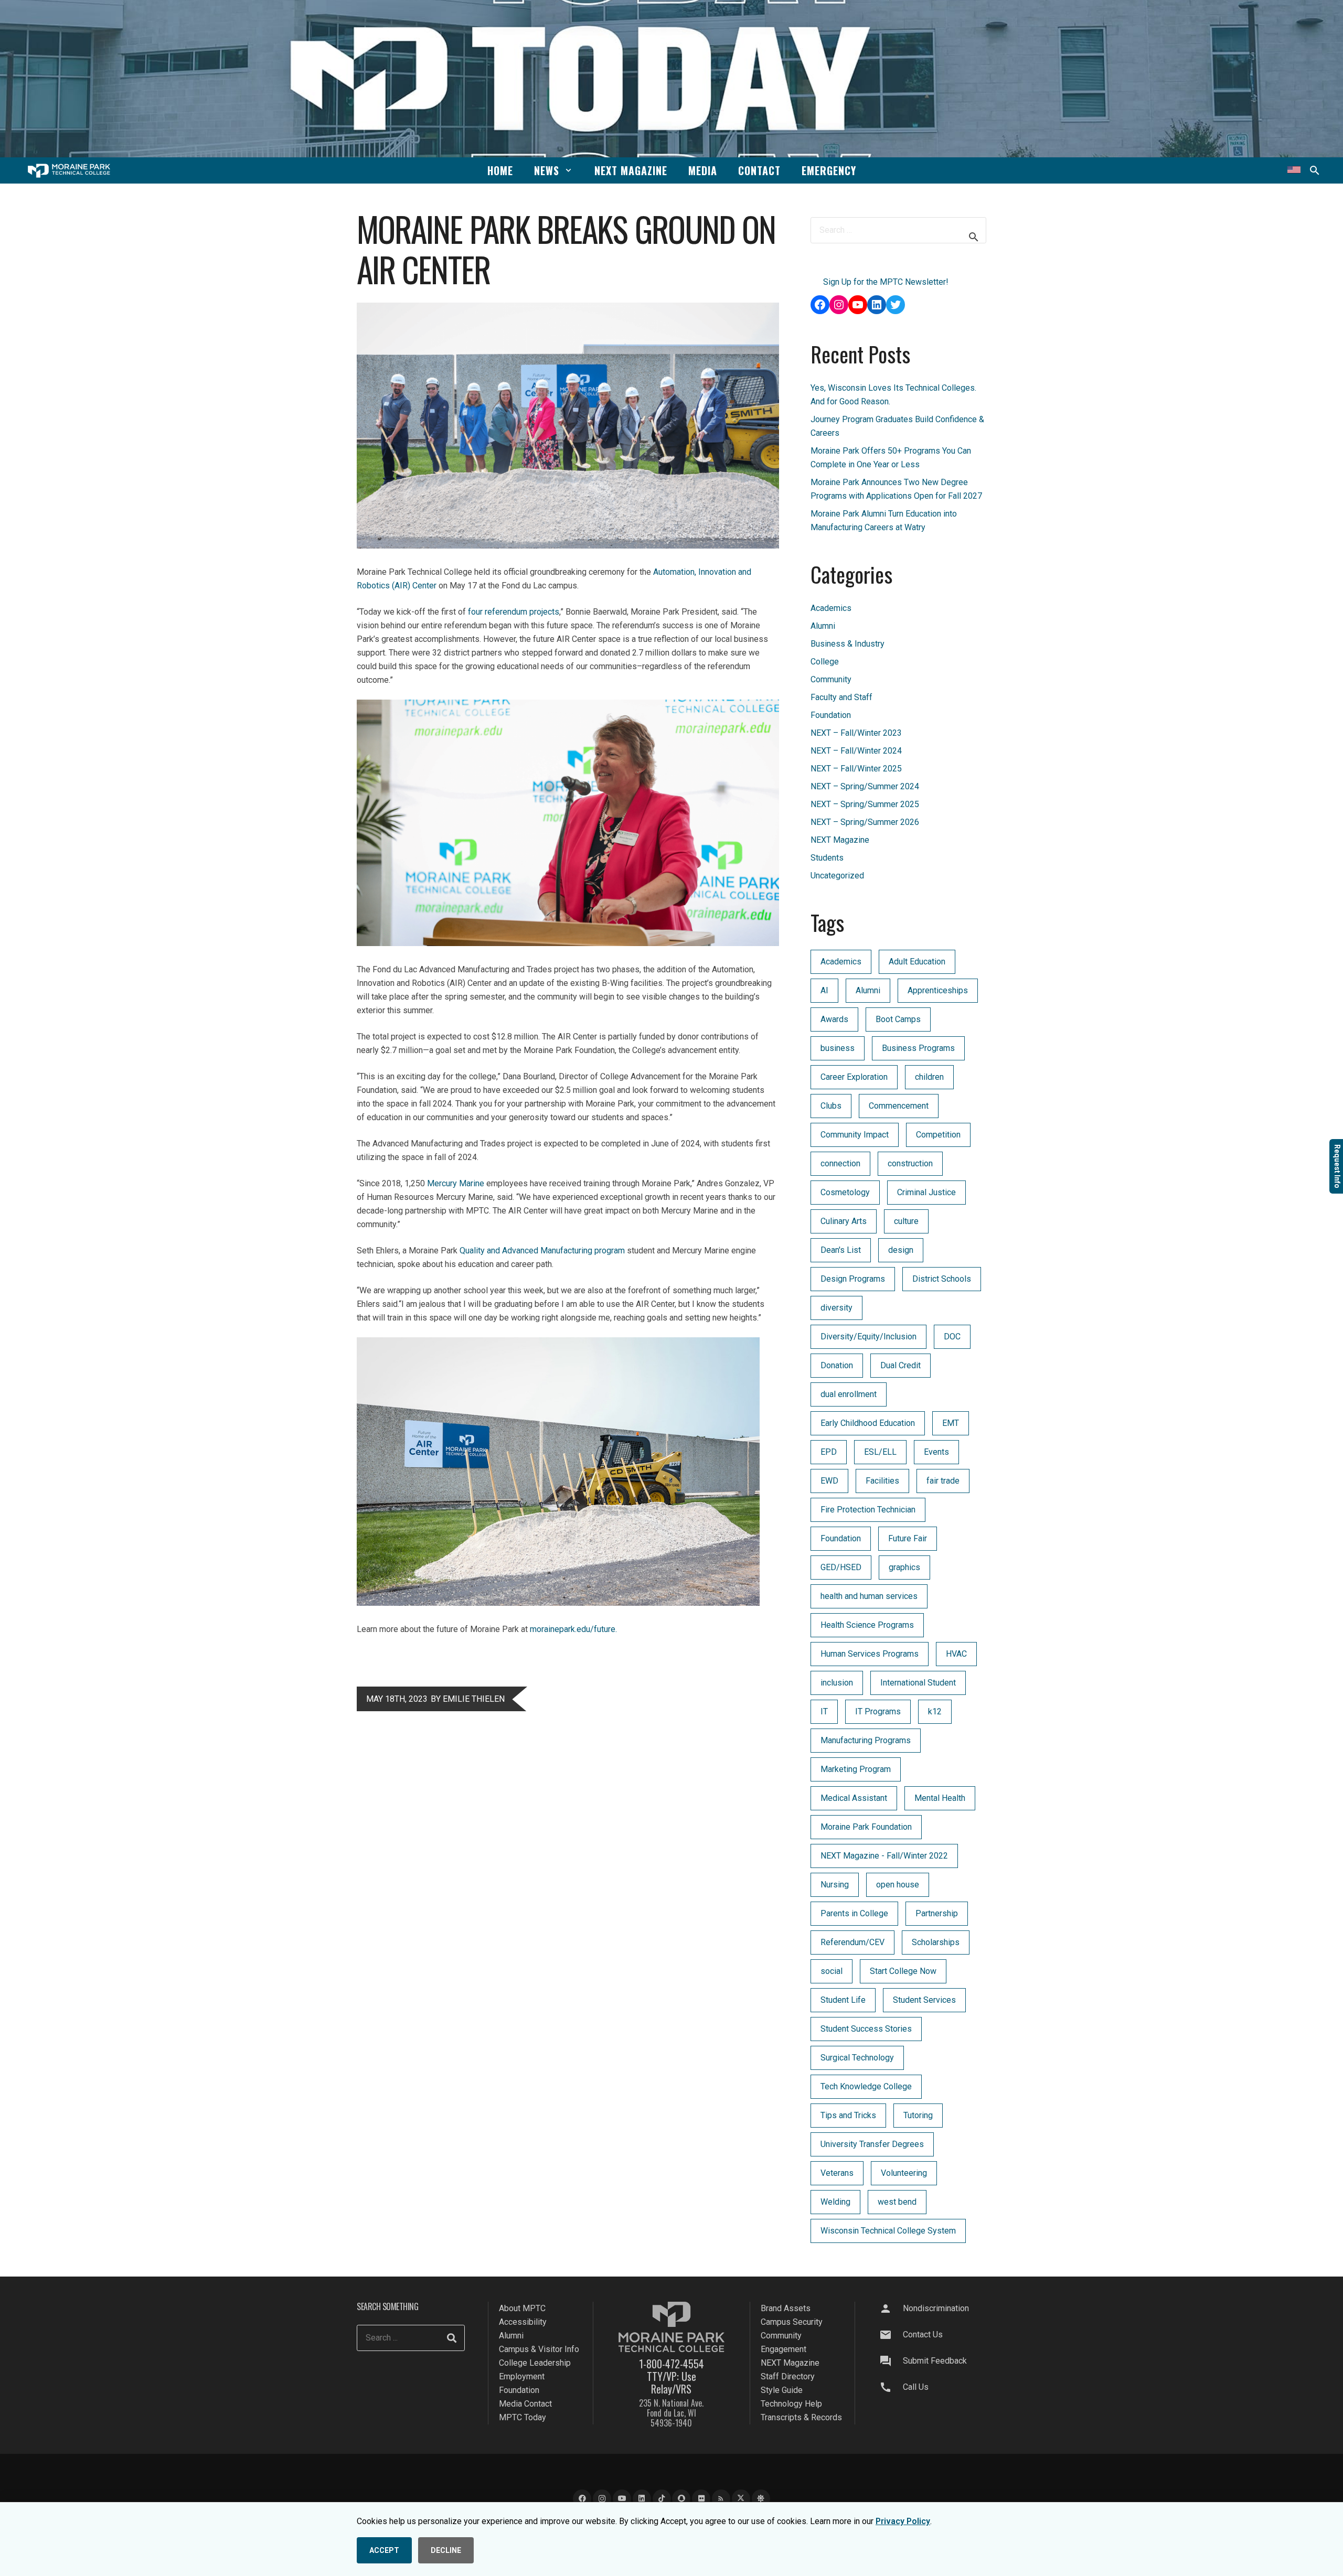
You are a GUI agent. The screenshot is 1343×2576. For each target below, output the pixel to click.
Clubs (831, 1106)
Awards (834, 1019)
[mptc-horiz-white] (69, 171)
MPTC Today (523, 2417)
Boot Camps (898, 1019)
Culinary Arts (844, 1221)
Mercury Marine (456, 1183)
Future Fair (908, 1538)
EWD (829, 1481)
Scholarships (936, 1942)
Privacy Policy (903, 2521)
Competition (938, 1135)
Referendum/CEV (852, 1942)
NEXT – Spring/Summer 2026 (865, 822)
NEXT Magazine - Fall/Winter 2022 (884, 1856)
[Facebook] (582, 2499)
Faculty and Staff (841, 697)
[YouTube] (622, 2499)
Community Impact (855, 1135)
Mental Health (940, 1798)
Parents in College (854, 1913)
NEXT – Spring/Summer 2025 (865, 804)
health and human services (869, 1596)
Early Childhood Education (868, 1423)
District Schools (942, 1279)
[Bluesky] (761, 2499)
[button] (568, 170)
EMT (951, 1423)
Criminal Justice (926, 1192)
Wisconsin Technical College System (888, 2231)
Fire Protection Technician (868, 1510)
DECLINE (446, 2550)
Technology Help (791, 2404)
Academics (831, 608)
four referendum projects (514, 612)
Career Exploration (854, 1077)
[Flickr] (701, 2499)
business (838, 1048)
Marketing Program (856, 1769)
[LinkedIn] (642, 2499)
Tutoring (918, 2115)
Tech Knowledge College (866, 2086)
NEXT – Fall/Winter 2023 (856, 733)
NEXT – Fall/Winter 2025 (856, 769)
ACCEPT (384, 2550)
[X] (741, 2499)
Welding (835, 2202)
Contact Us (923, 2334)
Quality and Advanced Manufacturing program (542, 1251)
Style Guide (782, 2390)
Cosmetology (845, 1192)
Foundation (831, 715)
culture (906, 1221)
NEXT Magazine (840, 840)
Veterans (837, 2173)
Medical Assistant (854, 1798)
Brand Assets (786, 2308)
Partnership (937, 1913)
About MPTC (522, 2308)
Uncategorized (837, 876)
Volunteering (904, 2173)
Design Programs (853, 1279)
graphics (904, 1567)
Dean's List (841, 1250)
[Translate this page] (1294, 170)
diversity (836, 1308)
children (929, 1077)
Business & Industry (848, 644)
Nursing (835, 1885)
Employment (522, 2376)
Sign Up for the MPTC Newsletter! (886, 282)
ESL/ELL (880, 1452)
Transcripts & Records (801, 2417)
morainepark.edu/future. (573, 1629)
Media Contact (525, 2404)
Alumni (823, 626)
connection (840, 1163)
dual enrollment (849, 1394)
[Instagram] (602, 2499)
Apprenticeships (938, 990)
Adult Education (917, 962)
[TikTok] (662, 2499)
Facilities (882, 1481)
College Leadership (535, 2363)
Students (827, 858)
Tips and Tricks (848, 2115)
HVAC (956, 1654)
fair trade (943, 1481)
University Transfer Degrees (872, 2144)
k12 (935, 1711)
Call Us (916, 2387)
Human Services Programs (870, 1654)
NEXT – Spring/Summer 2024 (865, 786)
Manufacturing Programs (866, 1740)
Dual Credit (900, 1365)
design (901, 1250)
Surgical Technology (857, 2058)
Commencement (899, 1106)
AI (824, 990)
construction (910, 1163)
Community (831, 679)
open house (898, 1885)
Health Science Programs (867, 1625)
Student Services (924, 2000)
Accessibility (523, 2322)
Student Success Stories (866, 2029)
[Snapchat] (681, 2499)
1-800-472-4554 (671, 2364)
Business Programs (918, 1048)
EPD (829, 1452)
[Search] (452, 2338)
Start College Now (903, 1971)
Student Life (843, 2000)
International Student (918, 1683)
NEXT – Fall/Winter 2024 (856, 751)
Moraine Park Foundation (866, 1827)
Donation (837, 1365)
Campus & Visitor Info (539, 2349)
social (832, 1971)
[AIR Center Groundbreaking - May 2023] (558, 1603)
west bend (897, 2202)
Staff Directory (788, 2376)
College (825, 662)
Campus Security (792, 2322)
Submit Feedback (935, 2361)
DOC (952, 1337)
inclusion (837, 1683)
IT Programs (878, 1711)
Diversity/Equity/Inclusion (868, 1337)
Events (936, 1452)
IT (824, 1711)
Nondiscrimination (936, 2308)
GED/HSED (841, 1567)
